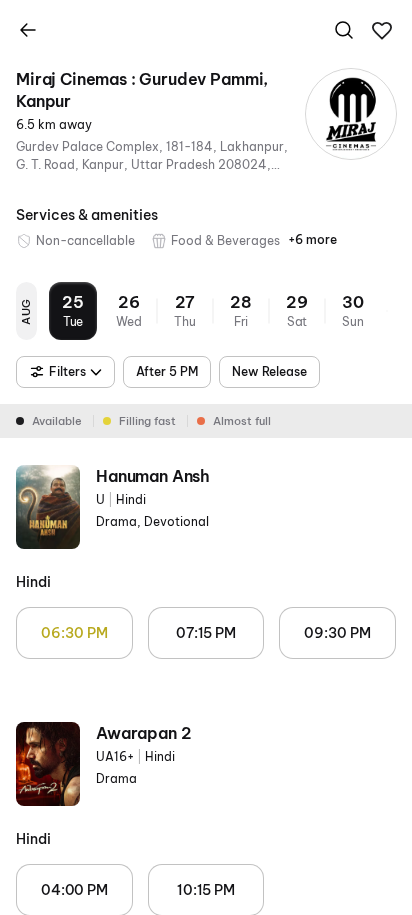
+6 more (312, 239)
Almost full (242, 421)
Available (57, 421)
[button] (382, 31)
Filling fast (147, 421)
